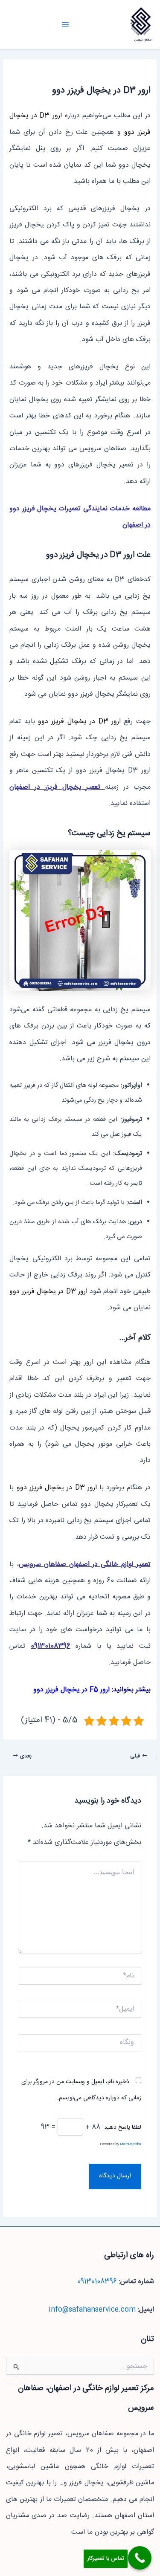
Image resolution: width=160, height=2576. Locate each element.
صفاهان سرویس (143, 40)
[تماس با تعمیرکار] (140, 2558)
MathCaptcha (131, 2144)
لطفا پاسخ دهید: (122, 2127)
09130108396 (51, 1646)
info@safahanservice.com (92, 2310)
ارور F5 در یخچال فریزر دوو (71, 1690)
